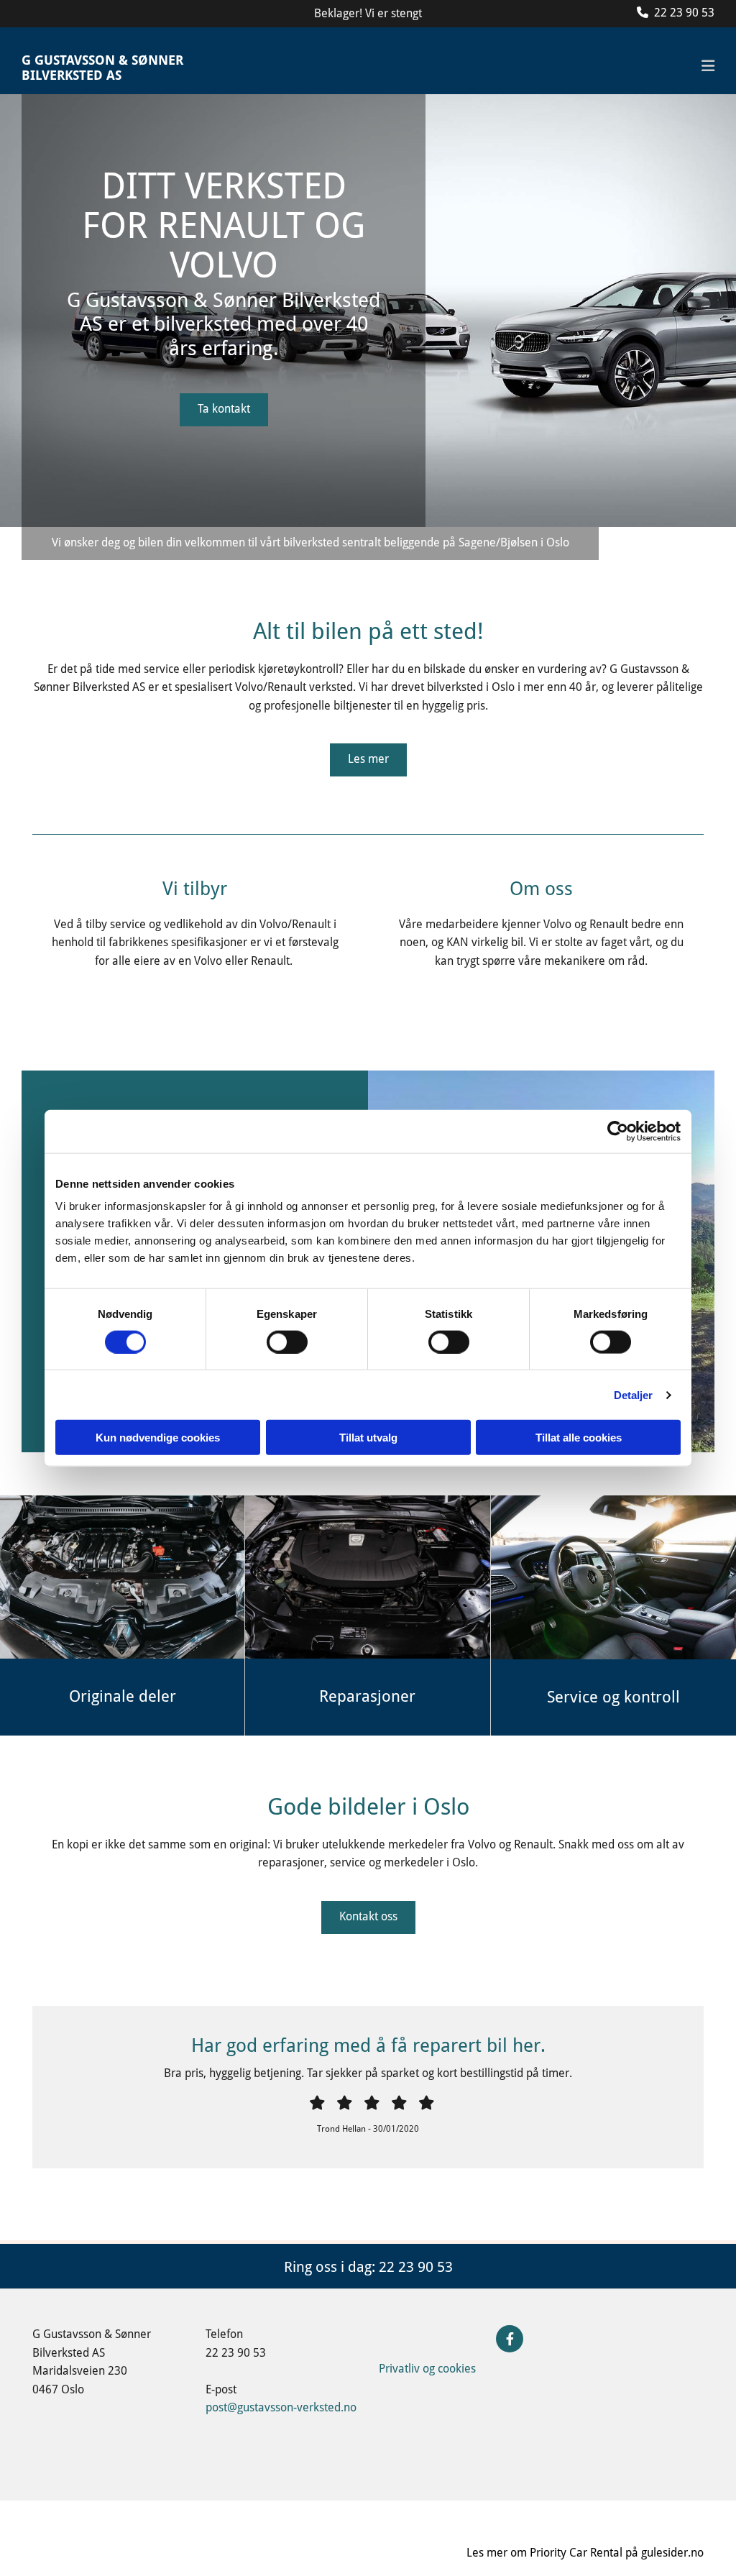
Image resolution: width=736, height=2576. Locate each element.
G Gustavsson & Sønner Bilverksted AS (102, 68)
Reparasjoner (367, 1696)
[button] (224, 410)
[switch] (287, 1342)
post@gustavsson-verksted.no (281, 2407)
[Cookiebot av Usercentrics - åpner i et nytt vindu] (618, 1131)
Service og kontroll (613, 1697)
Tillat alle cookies (579, 1438)
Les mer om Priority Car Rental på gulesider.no (585, 2553)
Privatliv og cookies (427, 2369)
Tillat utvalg (368, 1438)
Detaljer (634, 1394)
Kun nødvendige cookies (158, 1438)
